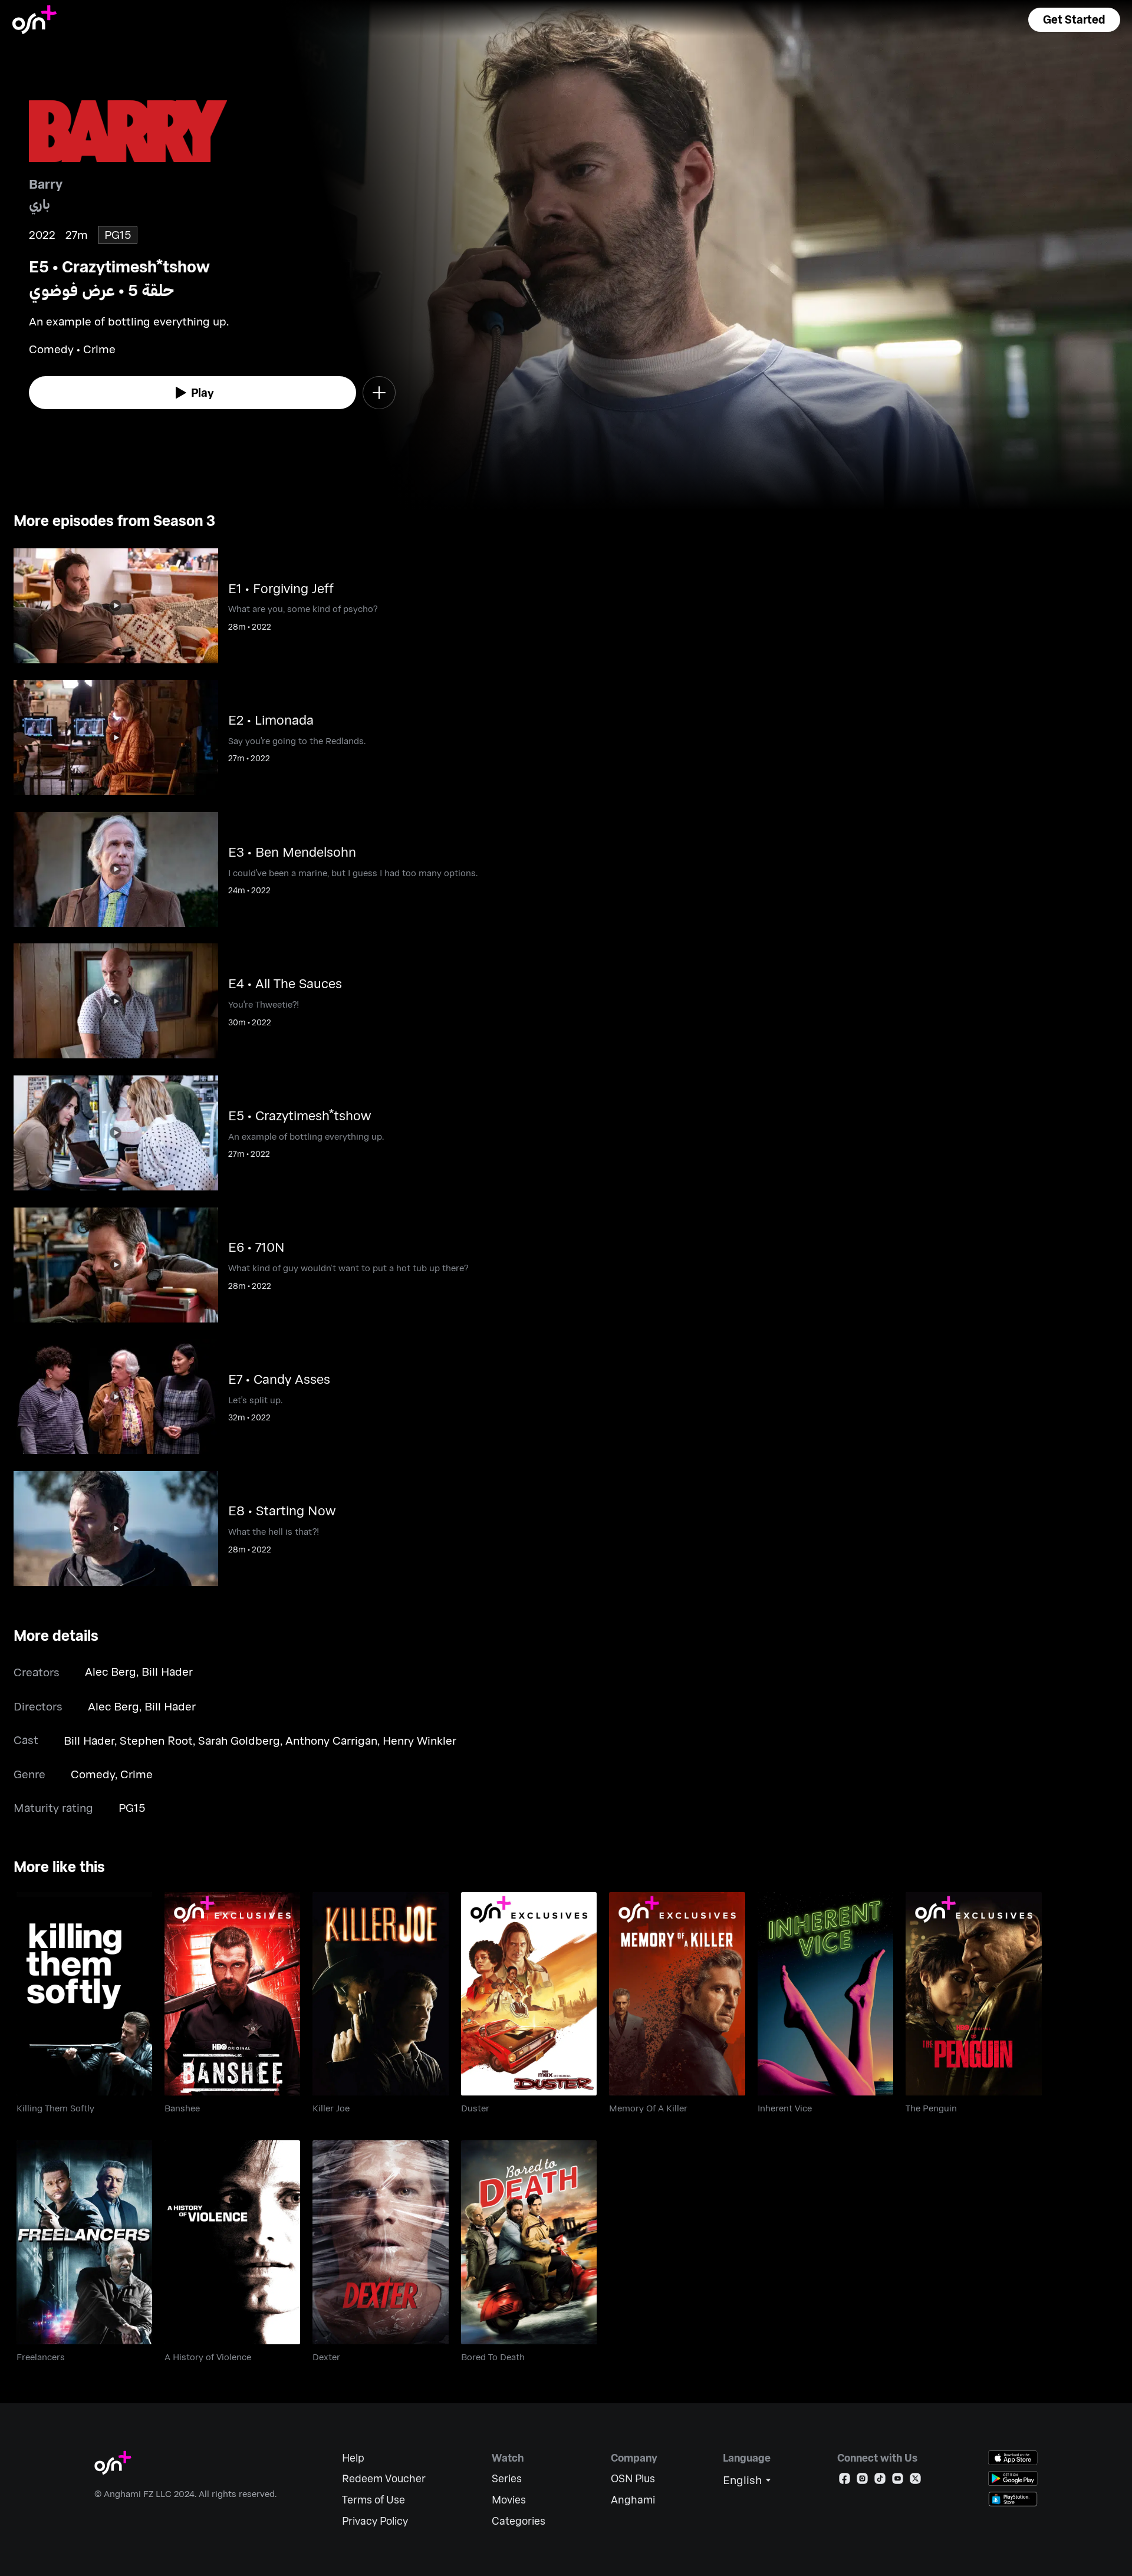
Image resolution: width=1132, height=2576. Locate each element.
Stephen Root (156, 1740)
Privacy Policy (375, 2521)
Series (507, 2478)
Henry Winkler (419, 1740)
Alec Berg (111, 1671)
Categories (519, 2521)
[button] (1074, 20)
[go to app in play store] (1013, 2478)
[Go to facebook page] (845, 2481)
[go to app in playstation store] (1013, 2499)
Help (353, 2458)
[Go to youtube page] (898, 2481)
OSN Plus (633, 2478)
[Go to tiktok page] (880, 2481)
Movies (509, 2500)
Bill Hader (167, 1671)
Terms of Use (374, 2500)
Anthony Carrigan (331, 1740)
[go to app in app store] (1013, 2458)
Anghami (633, 2500)
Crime (136, 1774)
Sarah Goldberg (239, 1740)
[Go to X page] (915, 2481)
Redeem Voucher (384, 2478)
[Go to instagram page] (862, 2481)
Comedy (93, 1774)
